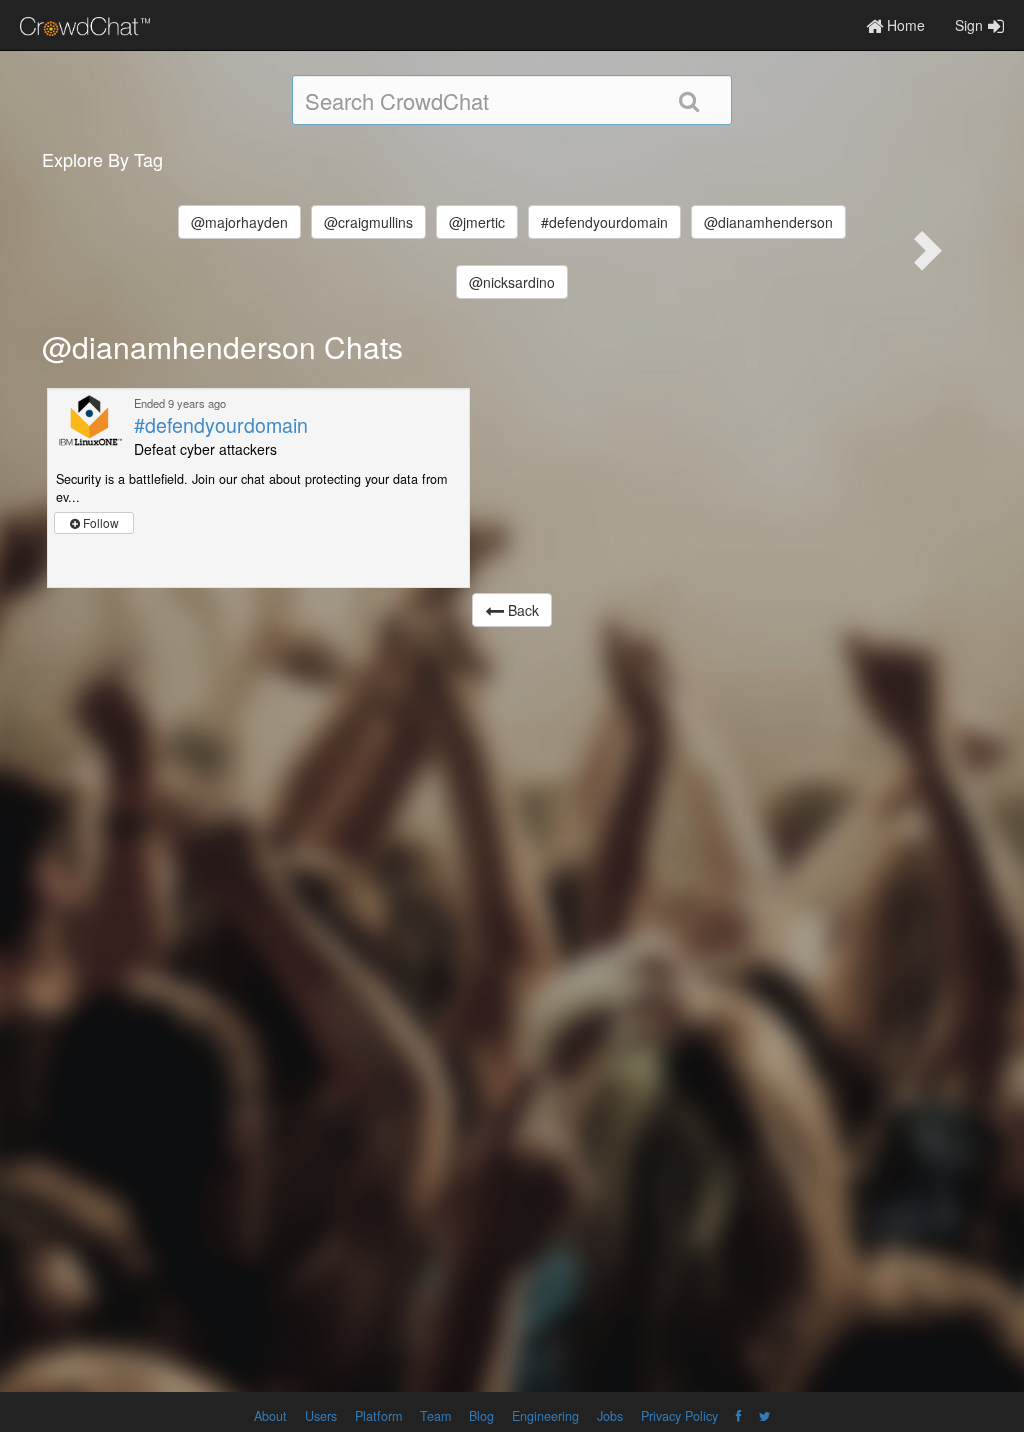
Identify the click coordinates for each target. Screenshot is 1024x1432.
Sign (969, 25)
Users (321, 1416)
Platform (378, 1416)
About (270, 1416)
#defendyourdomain (604, 222)
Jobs (610, 1416)
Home (904, 25)
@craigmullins (368, 222)
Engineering (545, 1416)
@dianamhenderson (768, 222)
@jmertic (477, 222)
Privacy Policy (679, 1416)
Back (521, 610)
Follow (99, 522)
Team (435, 1416)
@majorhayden (239, 222)
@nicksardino (512, 282)
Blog (481, 1416)
